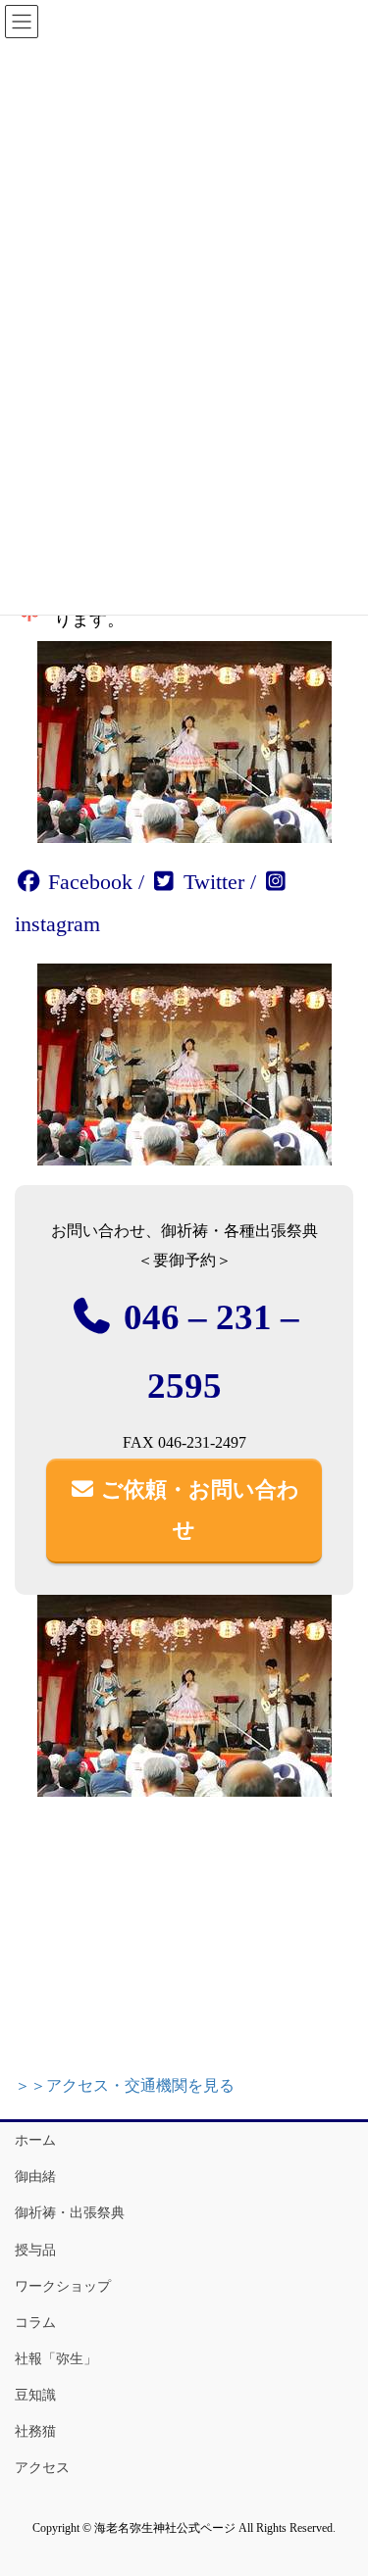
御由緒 (35, 2177)
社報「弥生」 (56, 2359)
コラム (35, 2323)
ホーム (35, 2140)
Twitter (211, 882)
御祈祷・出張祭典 (70, 2213)
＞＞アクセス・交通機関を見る (125, 2085)
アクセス (42, 2468)
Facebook (87, 882)
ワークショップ (63, 2286)
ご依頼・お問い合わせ (197, 1510)
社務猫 (35, 2431)
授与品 (35, 2250)
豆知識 (35, 2395)
